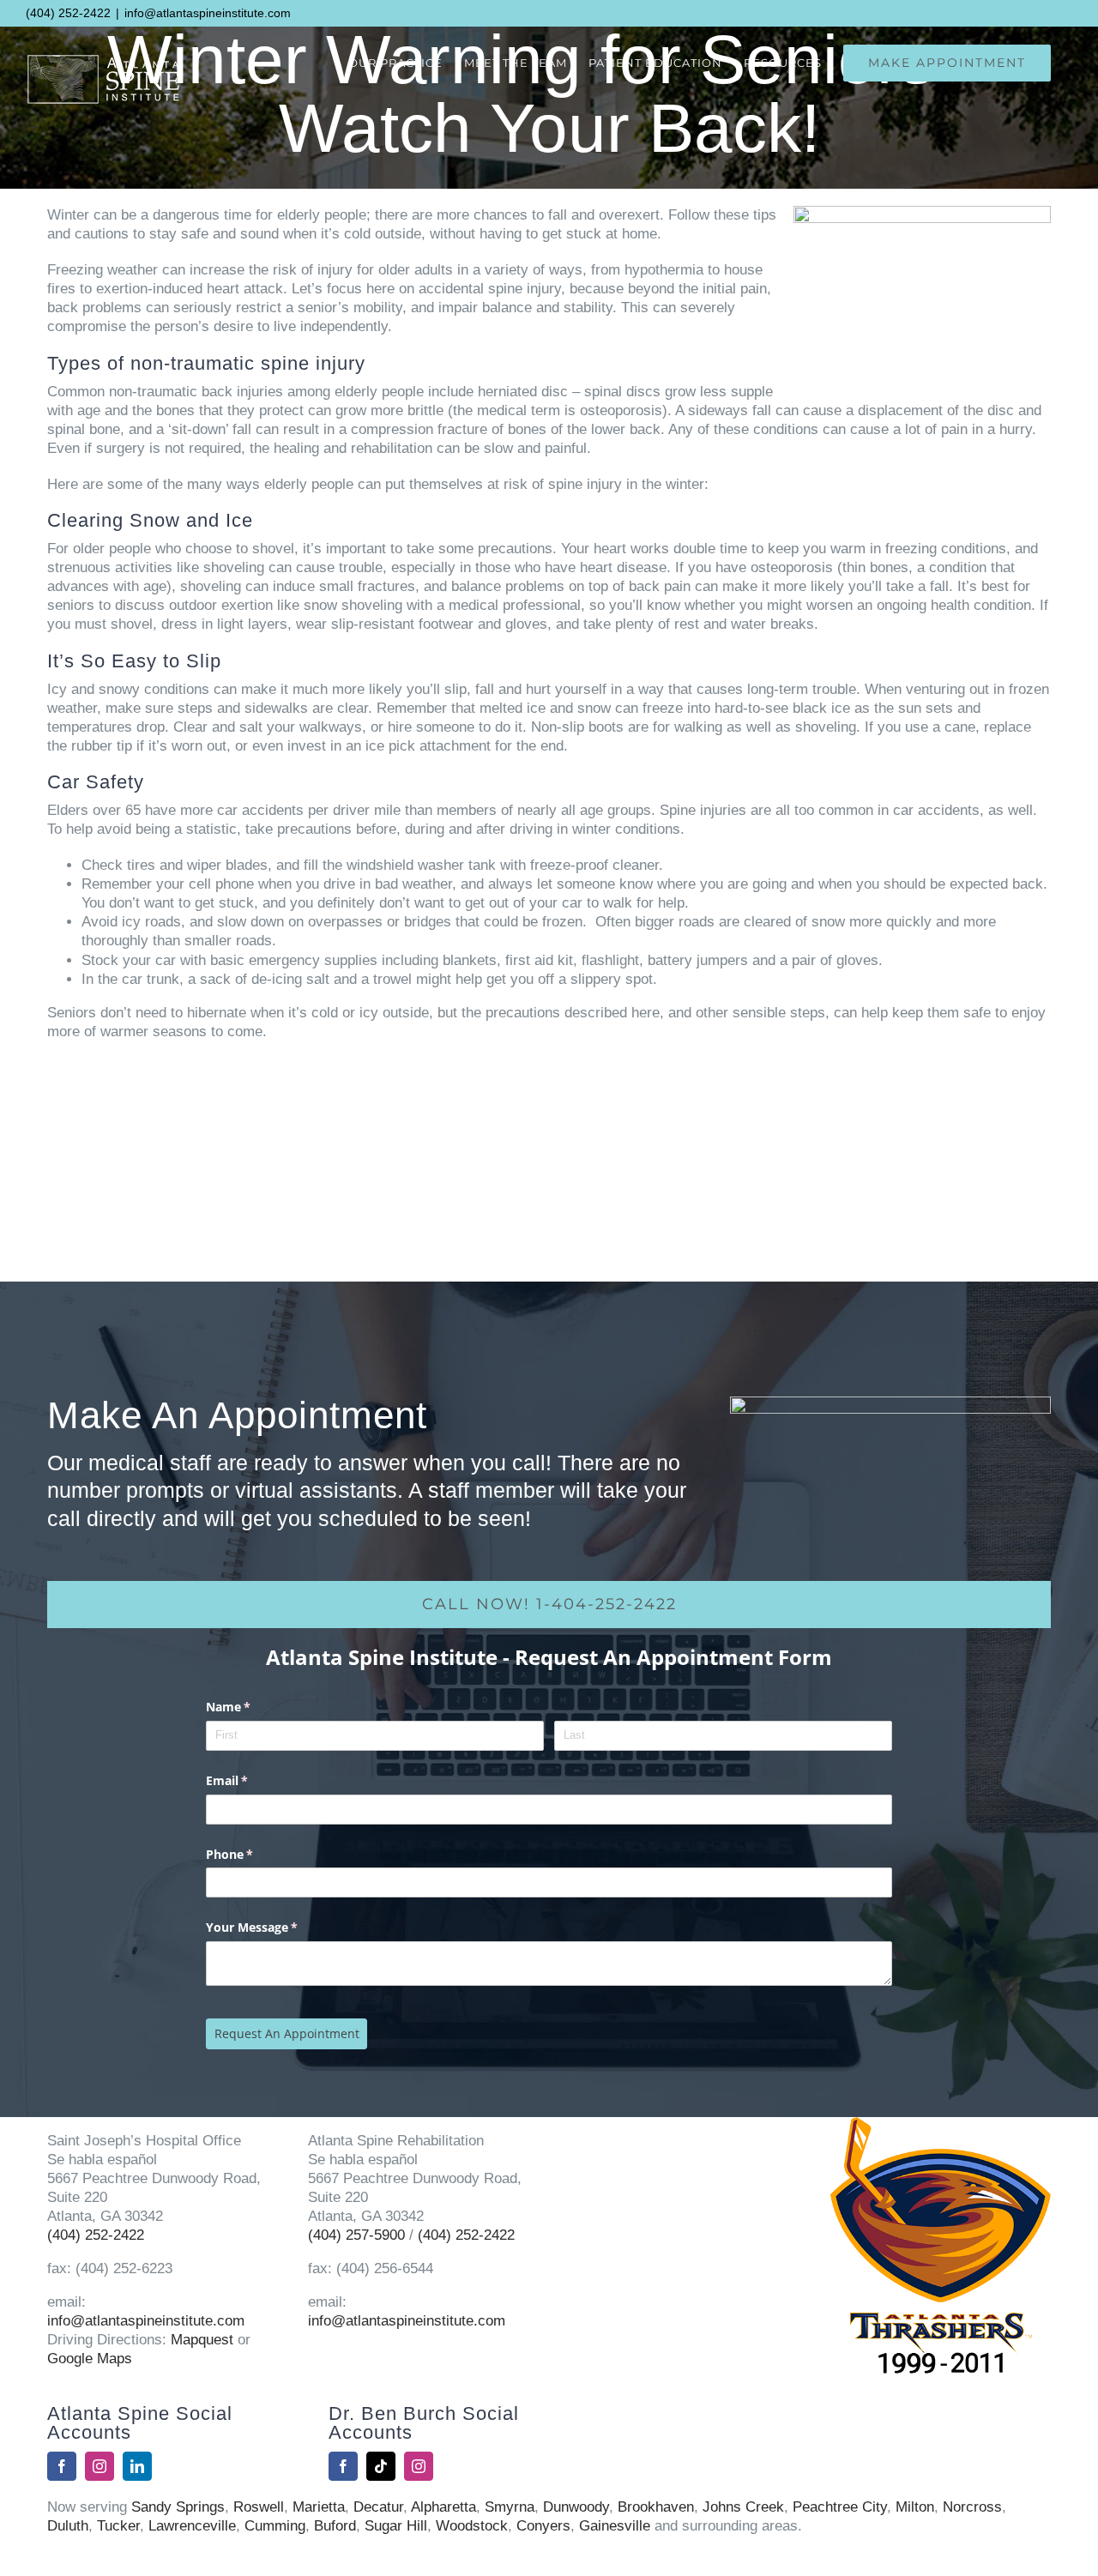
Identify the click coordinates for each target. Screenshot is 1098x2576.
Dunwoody (576, 2507)
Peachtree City (840, 2507)
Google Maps (90, 2359)
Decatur (378, 2507)
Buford (335, 2526)
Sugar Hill (396, 2526)
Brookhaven (656, 2507)
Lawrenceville (192, 2526)
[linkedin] (137, 2466)
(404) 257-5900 (356, 2235)
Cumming (275, 2526)
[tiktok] (381, 2466)
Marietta (319, 2507)
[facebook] (62, 2466)
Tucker (118, 2526)
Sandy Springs (178, 2507)
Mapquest (202, 2340)
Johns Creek (743, 2507)
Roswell (259, 2507)
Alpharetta (443, 2507)
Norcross (972, 2507)
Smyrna (510, 2507)
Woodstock (472, 2526)
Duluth (68, 2526)
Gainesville (615, 2526)
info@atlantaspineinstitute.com (208, 13)
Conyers (543, 2526)
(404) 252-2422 (68, 13)
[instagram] (100, 2466)
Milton (915, 2507)
